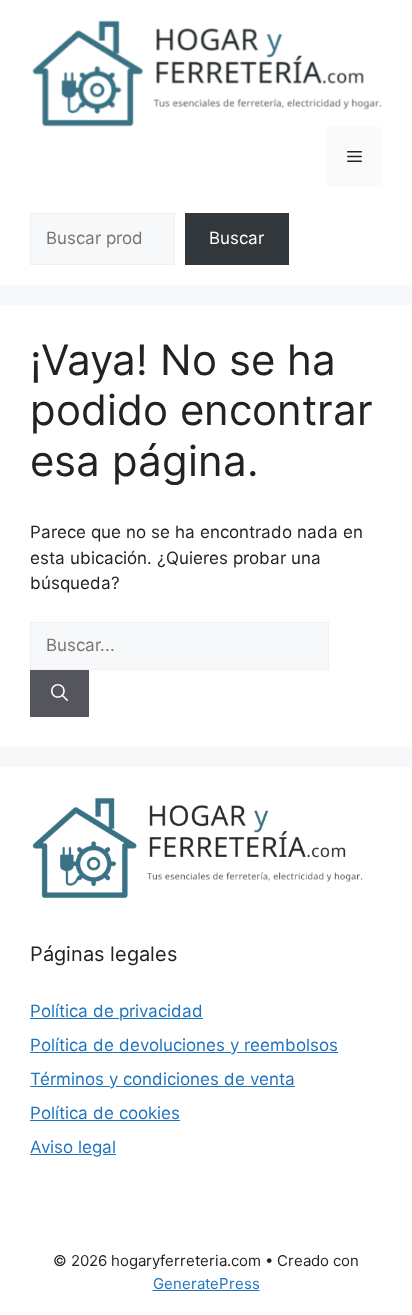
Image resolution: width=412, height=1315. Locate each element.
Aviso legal (73, 1147)
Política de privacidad (116, 1011)
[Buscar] (59, 694)
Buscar (236, 238)
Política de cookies (105, 1113)
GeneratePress (206, 1283)
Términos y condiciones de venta (162, 1079)
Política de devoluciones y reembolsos (184, 1045)
